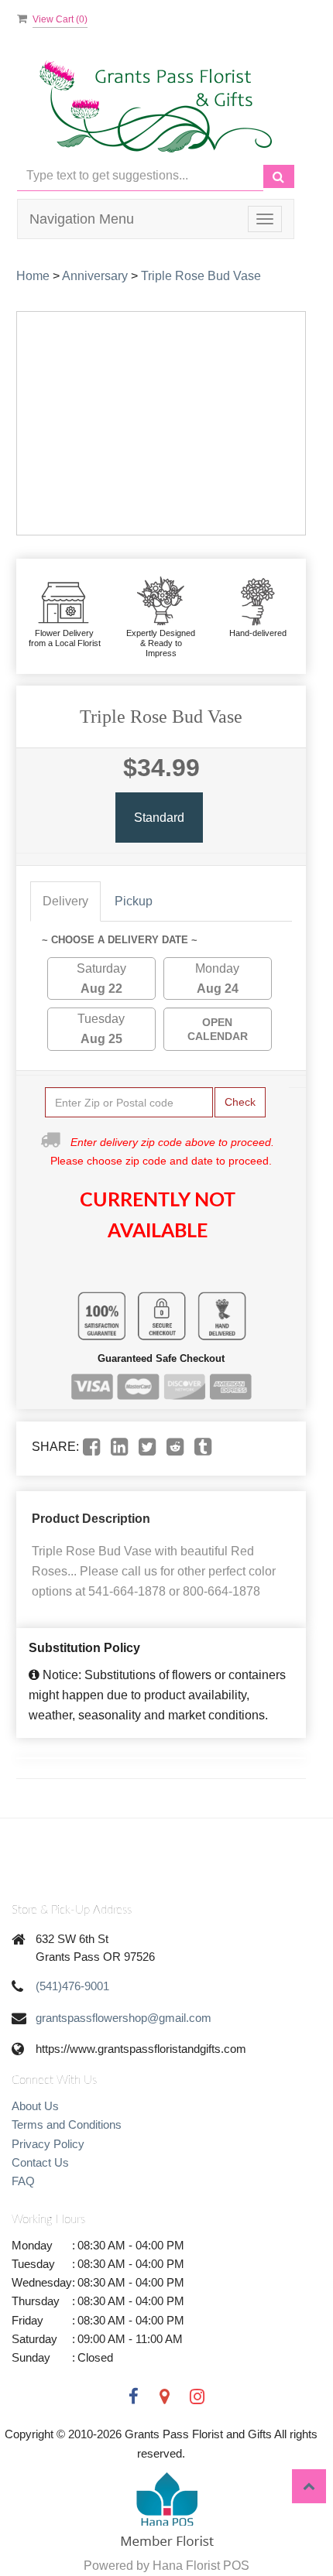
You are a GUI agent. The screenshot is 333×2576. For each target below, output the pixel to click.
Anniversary (95, 276)
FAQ (23, 2181)
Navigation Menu (82, 219)
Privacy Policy (48, 2144)
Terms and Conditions (67, 2124)
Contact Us (40, 2162)
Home (33, 276)
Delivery (65, 901)
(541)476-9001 (72, 1986)
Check (240, 1102)
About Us (35, 2106)
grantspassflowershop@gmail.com (124, 2018)
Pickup (134, 901)
